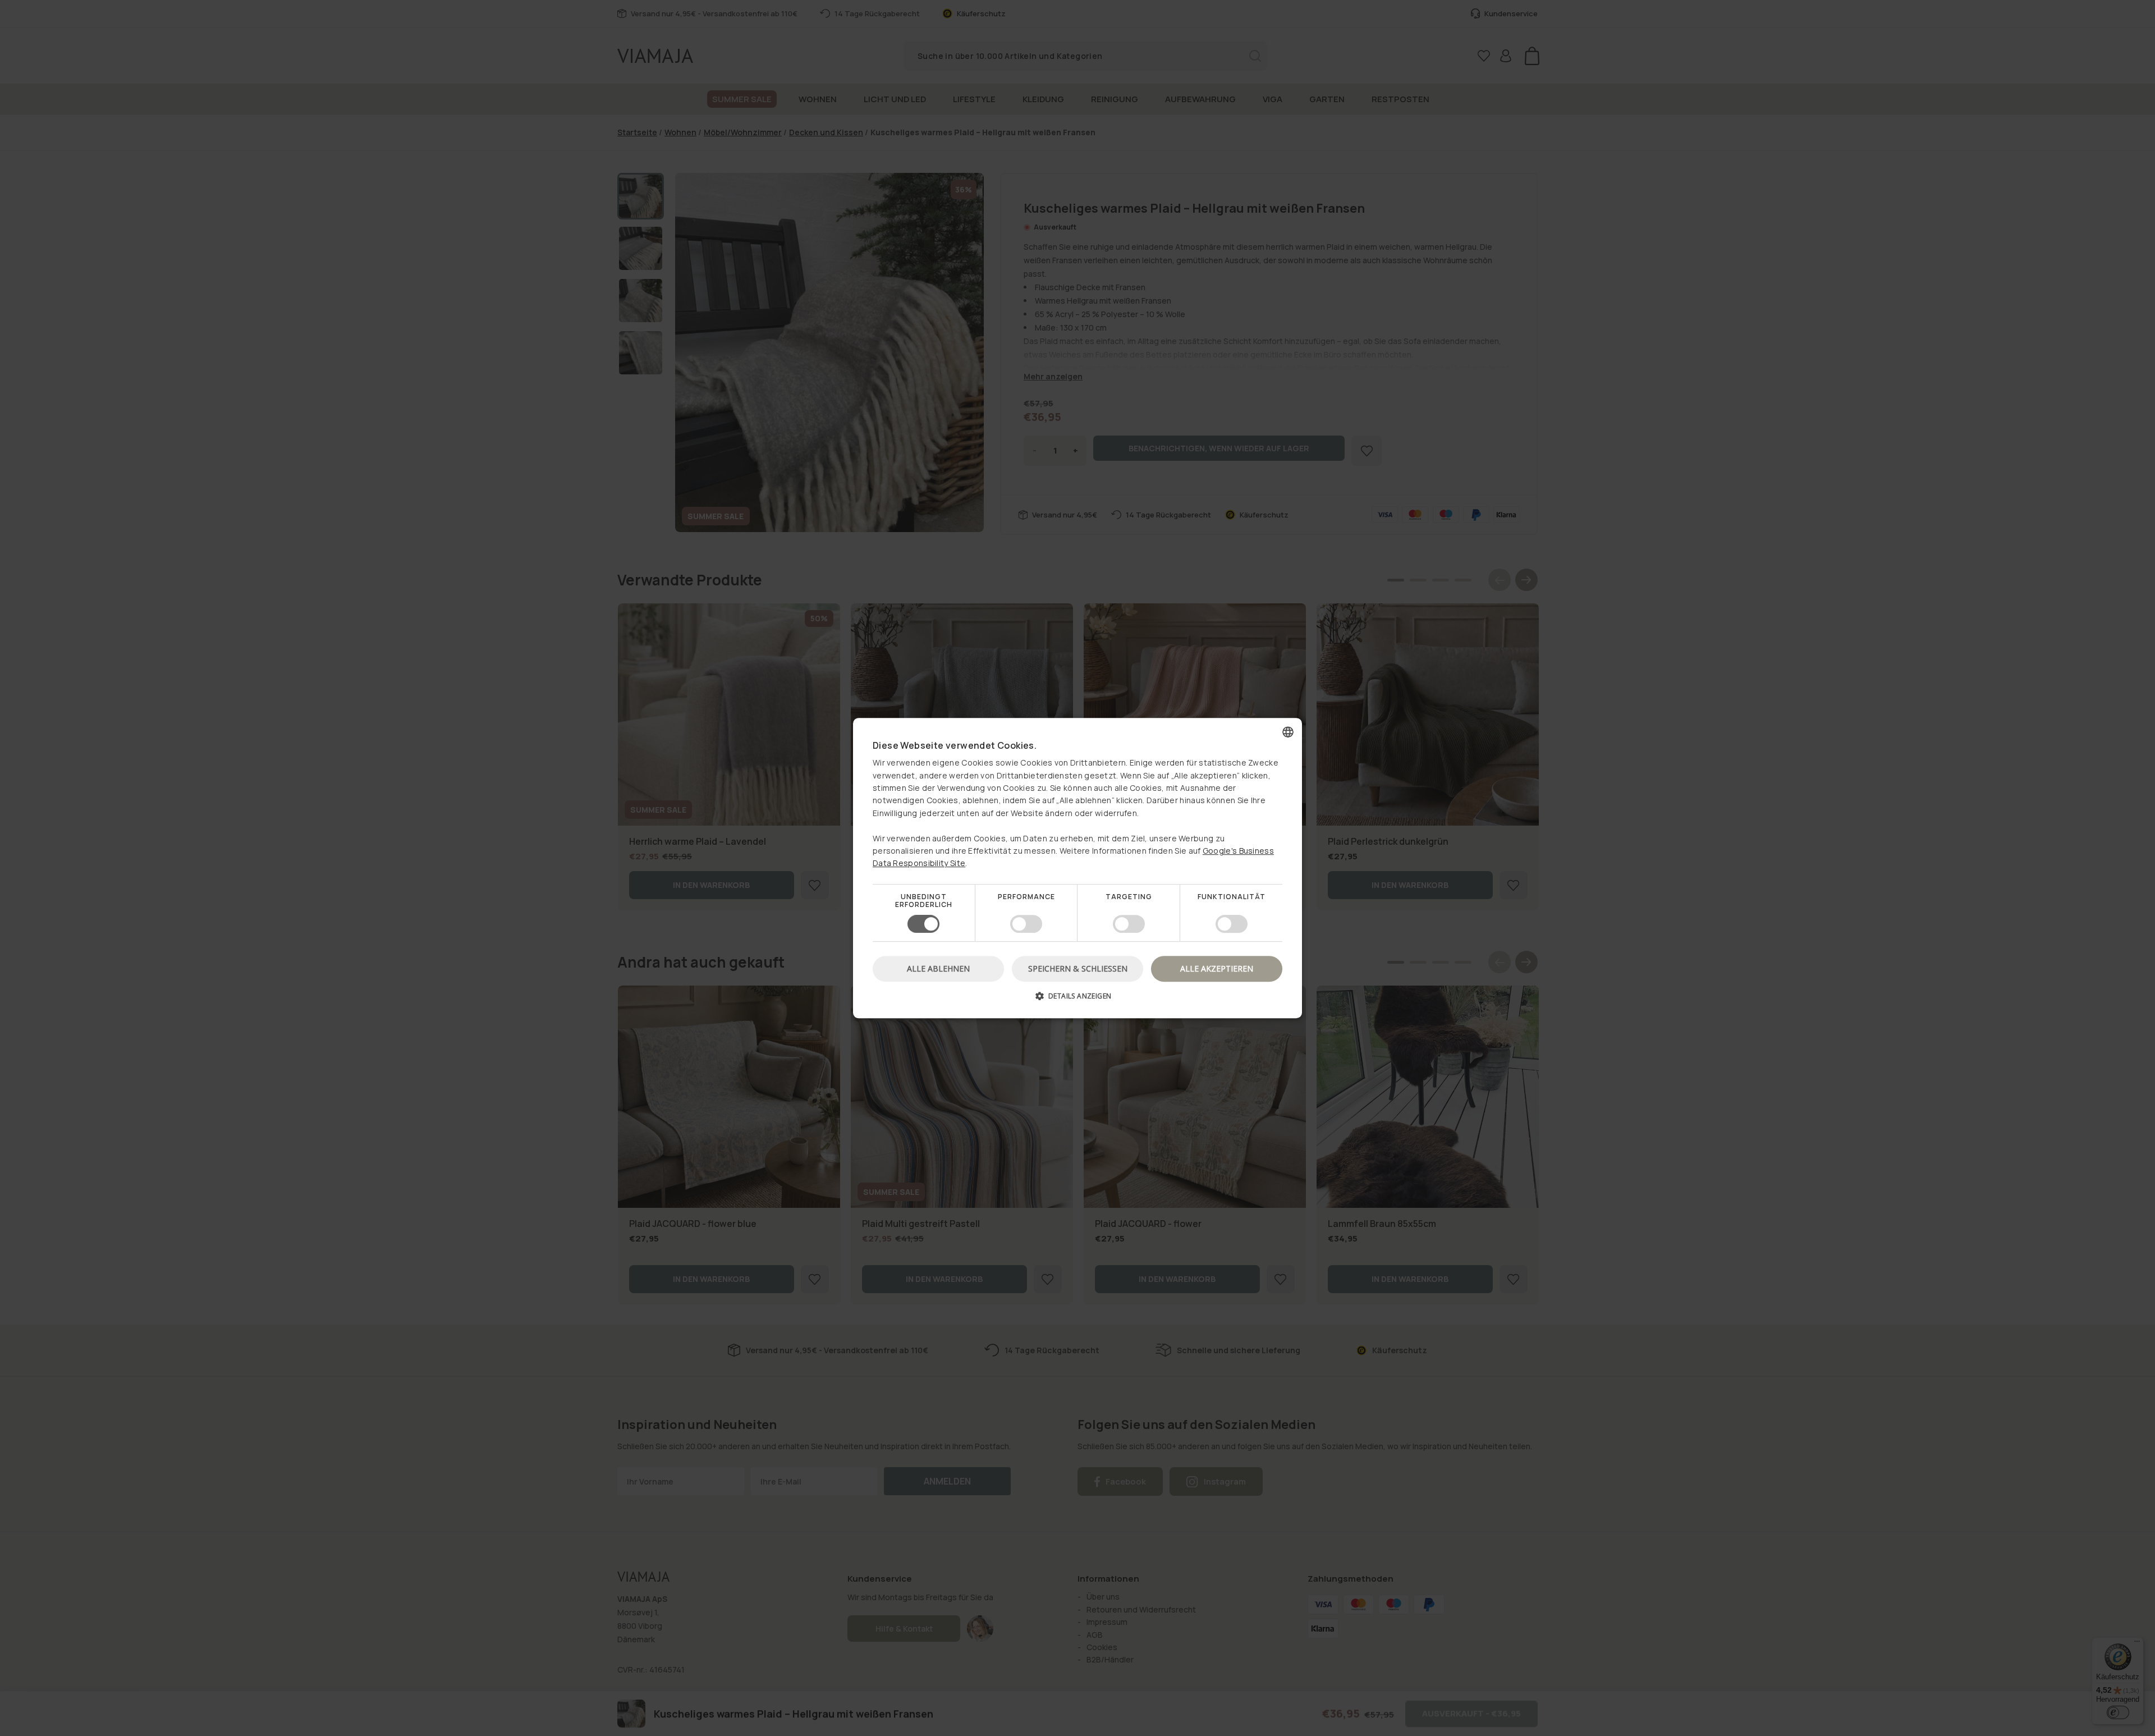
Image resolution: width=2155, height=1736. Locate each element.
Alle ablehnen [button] (938, 968)
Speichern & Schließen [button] (1078, 968)
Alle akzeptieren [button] (1217, 968)
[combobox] (1288, 732)
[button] (1077, 1000)
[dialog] (1077, 868)
